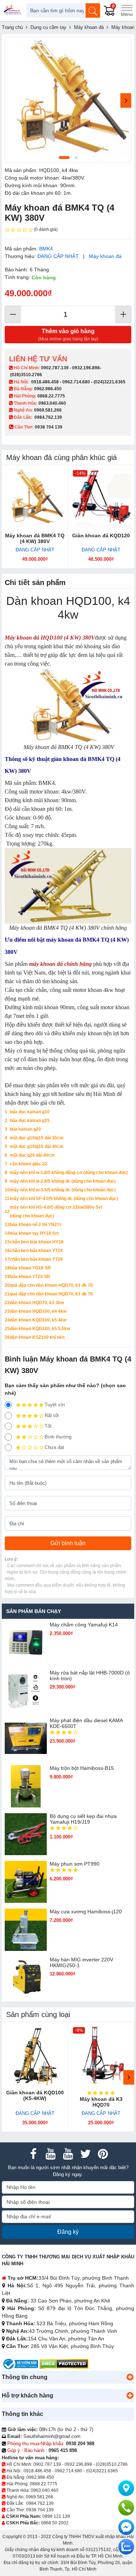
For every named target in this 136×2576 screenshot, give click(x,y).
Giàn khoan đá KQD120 (101, 536)
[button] (130, 2377)
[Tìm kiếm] (93, 10)
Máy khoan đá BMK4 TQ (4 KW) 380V (35, 538)
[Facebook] (33, 2154)
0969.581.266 (48, 410)
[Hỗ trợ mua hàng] (126, 2508)
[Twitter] (86, 2154)
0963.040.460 (52, 403)
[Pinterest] (103, 2154)
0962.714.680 (76, 382)
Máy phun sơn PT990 (75, 1864)
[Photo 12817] (68, 100)
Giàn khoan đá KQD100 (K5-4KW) (35, 2095)
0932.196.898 (86, 368)
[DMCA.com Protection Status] (64, 2364)
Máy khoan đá (105, 256)
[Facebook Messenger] (126, 2527)
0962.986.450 (48, 389)
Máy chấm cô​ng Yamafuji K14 (84, 1625)
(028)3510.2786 (26, 375)
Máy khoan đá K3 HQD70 (101, 2102)
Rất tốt (52, 1416)
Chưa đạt (54, 1447)
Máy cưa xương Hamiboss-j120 (86, 1911)
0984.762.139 (48, 417)
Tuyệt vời (55, 1405)
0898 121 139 (56, 2516)
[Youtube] (51, 2154)
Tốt (48, 1426)
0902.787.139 (55, 368)
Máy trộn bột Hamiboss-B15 (82, 1768)
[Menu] (127, 10)
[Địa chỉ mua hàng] (126, 2488)
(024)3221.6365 (110, 382)
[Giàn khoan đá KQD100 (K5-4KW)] (35, 2055)
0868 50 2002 (55, 2523)
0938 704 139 (40, 2510)
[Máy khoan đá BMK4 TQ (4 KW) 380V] (35, 498)
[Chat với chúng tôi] (126, 2547)
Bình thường (58, 1437)
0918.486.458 (45, 382)
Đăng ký (68, 2232)
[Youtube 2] (68, 2154)
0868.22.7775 (51, 396)
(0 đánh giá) (46, 229)
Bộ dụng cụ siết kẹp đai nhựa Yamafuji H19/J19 (83, 1819)
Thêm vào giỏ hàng (68, 335)
